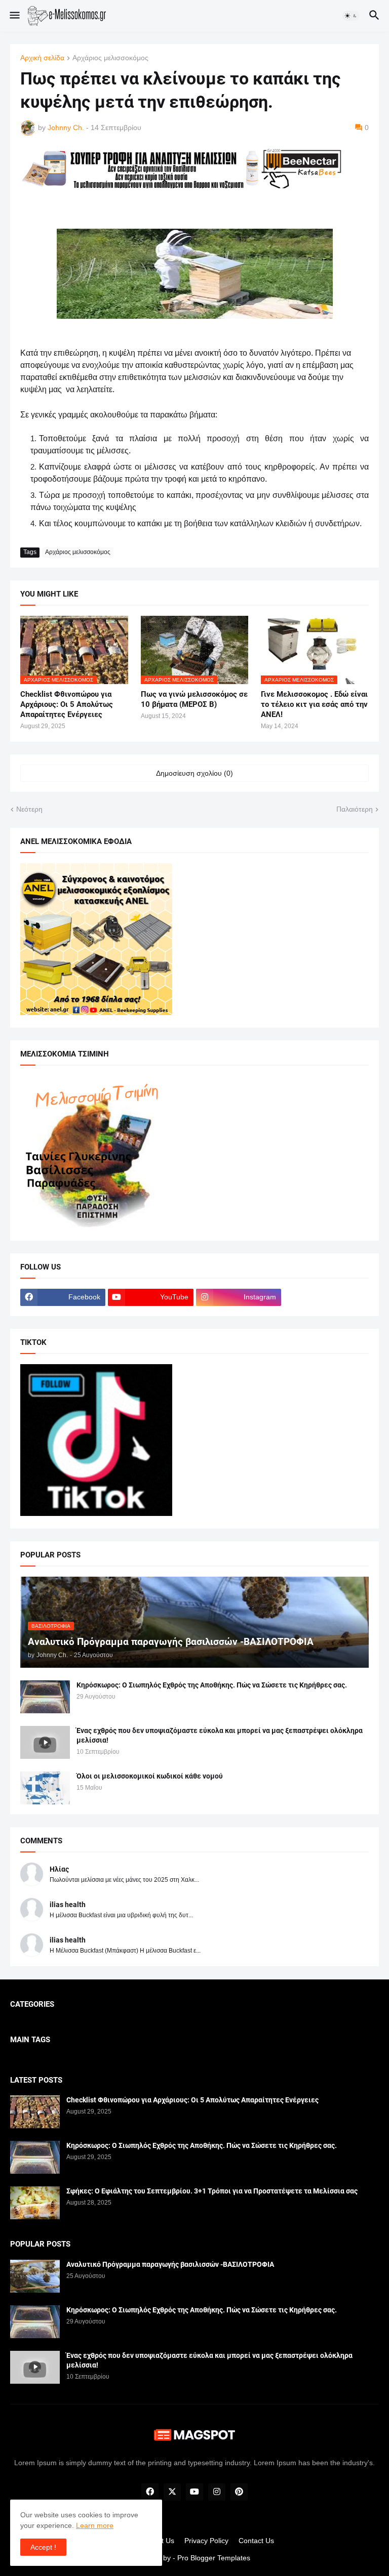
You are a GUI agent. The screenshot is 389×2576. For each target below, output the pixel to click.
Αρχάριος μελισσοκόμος (110, 58)
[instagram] (217, 2492)
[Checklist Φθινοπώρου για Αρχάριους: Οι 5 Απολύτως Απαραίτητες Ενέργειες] (35, 2112)
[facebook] (150, 2492)
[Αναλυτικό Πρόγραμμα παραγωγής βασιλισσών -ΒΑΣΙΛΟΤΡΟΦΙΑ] (35, 2276)
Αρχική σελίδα (42, 58)
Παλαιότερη (355, 809)
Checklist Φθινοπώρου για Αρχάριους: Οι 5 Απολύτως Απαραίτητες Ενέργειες (67, 705)
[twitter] (172, 2492)
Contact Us (256, 2541)
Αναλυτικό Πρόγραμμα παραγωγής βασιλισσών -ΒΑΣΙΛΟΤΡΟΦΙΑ (170, 2264)
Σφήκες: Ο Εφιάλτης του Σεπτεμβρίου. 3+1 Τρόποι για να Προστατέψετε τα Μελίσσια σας (212, 2191)
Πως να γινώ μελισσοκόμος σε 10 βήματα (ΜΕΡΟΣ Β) (194, 699)
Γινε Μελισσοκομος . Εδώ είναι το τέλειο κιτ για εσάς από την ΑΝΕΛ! (314, 705)
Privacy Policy (206, 2541)
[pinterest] (239, 2492)
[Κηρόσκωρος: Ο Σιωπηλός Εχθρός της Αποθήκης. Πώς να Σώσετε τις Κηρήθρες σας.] (45, 1697)
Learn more (95, 2525)
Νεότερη (29, 809)
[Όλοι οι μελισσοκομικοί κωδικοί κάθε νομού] (45, 1788)
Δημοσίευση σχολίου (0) (194, 773)
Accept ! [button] (43, 2547)
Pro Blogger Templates (214, 2558)
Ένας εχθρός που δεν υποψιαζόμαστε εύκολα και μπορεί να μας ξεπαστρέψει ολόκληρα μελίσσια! (220, 1735)
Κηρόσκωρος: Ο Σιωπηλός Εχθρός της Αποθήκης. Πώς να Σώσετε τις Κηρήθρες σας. (212, 1685)
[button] (14, 16)
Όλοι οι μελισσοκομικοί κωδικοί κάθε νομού (150, 1776)
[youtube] (194, 2492)
